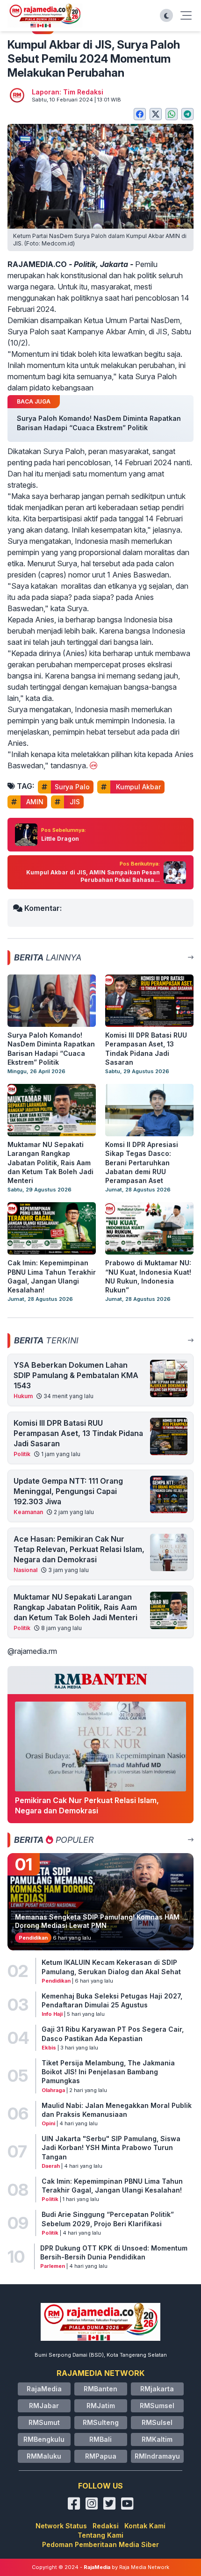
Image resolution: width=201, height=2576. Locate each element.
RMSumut (44, 2422)
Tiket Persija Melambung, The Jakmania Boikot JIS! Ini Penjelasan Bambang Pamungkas (108, 2072)
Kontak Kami (145, 2526)
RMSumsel (157, 2406)
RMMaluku (44, 2456)
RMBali (100, 2439)
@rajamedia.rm (32, 1651)
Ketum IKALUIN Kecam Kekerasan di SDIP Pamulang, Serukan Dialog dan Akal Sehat (111, 1967)
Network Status (61, 2526)
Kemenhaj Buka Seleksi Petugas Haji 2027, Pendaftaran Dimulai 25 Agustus (112, 2000)
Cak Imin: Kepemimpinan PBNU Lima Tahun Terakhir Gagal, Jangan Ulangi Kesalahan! (112, 2186)
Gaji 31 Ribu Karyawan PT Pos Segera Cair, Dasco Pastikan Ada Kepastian (113, 2034)
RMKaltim (157, 2439)
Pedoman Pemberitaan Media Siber (100, 2544)
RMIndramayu (157, 2456)
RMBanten (100, 2389)
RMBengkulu (44, 2439)
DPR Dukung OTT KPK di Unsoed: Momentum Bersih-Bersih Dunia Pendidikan (114, 2252)
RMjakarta (157, 2389)
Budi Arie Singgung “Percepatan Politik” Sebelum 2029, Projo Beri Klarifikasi (108, 2219)
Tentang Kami (100, 2535)
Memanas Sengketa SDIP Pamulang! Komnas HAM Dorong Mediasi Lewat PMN (97, 1921)
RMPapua (101, 2456)
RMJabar (44, 2406)
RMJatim (101, 2406)
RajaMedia (44, 2389)
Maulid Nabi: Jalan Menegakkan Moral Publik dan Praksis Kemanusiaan (117, 2110)
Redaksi (106, 2526)
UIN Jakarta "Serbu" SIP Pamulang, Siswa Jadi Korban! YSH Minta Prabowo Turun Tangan (111, 2148)
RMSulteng (101, 2422)
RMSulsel (157, 2422)
